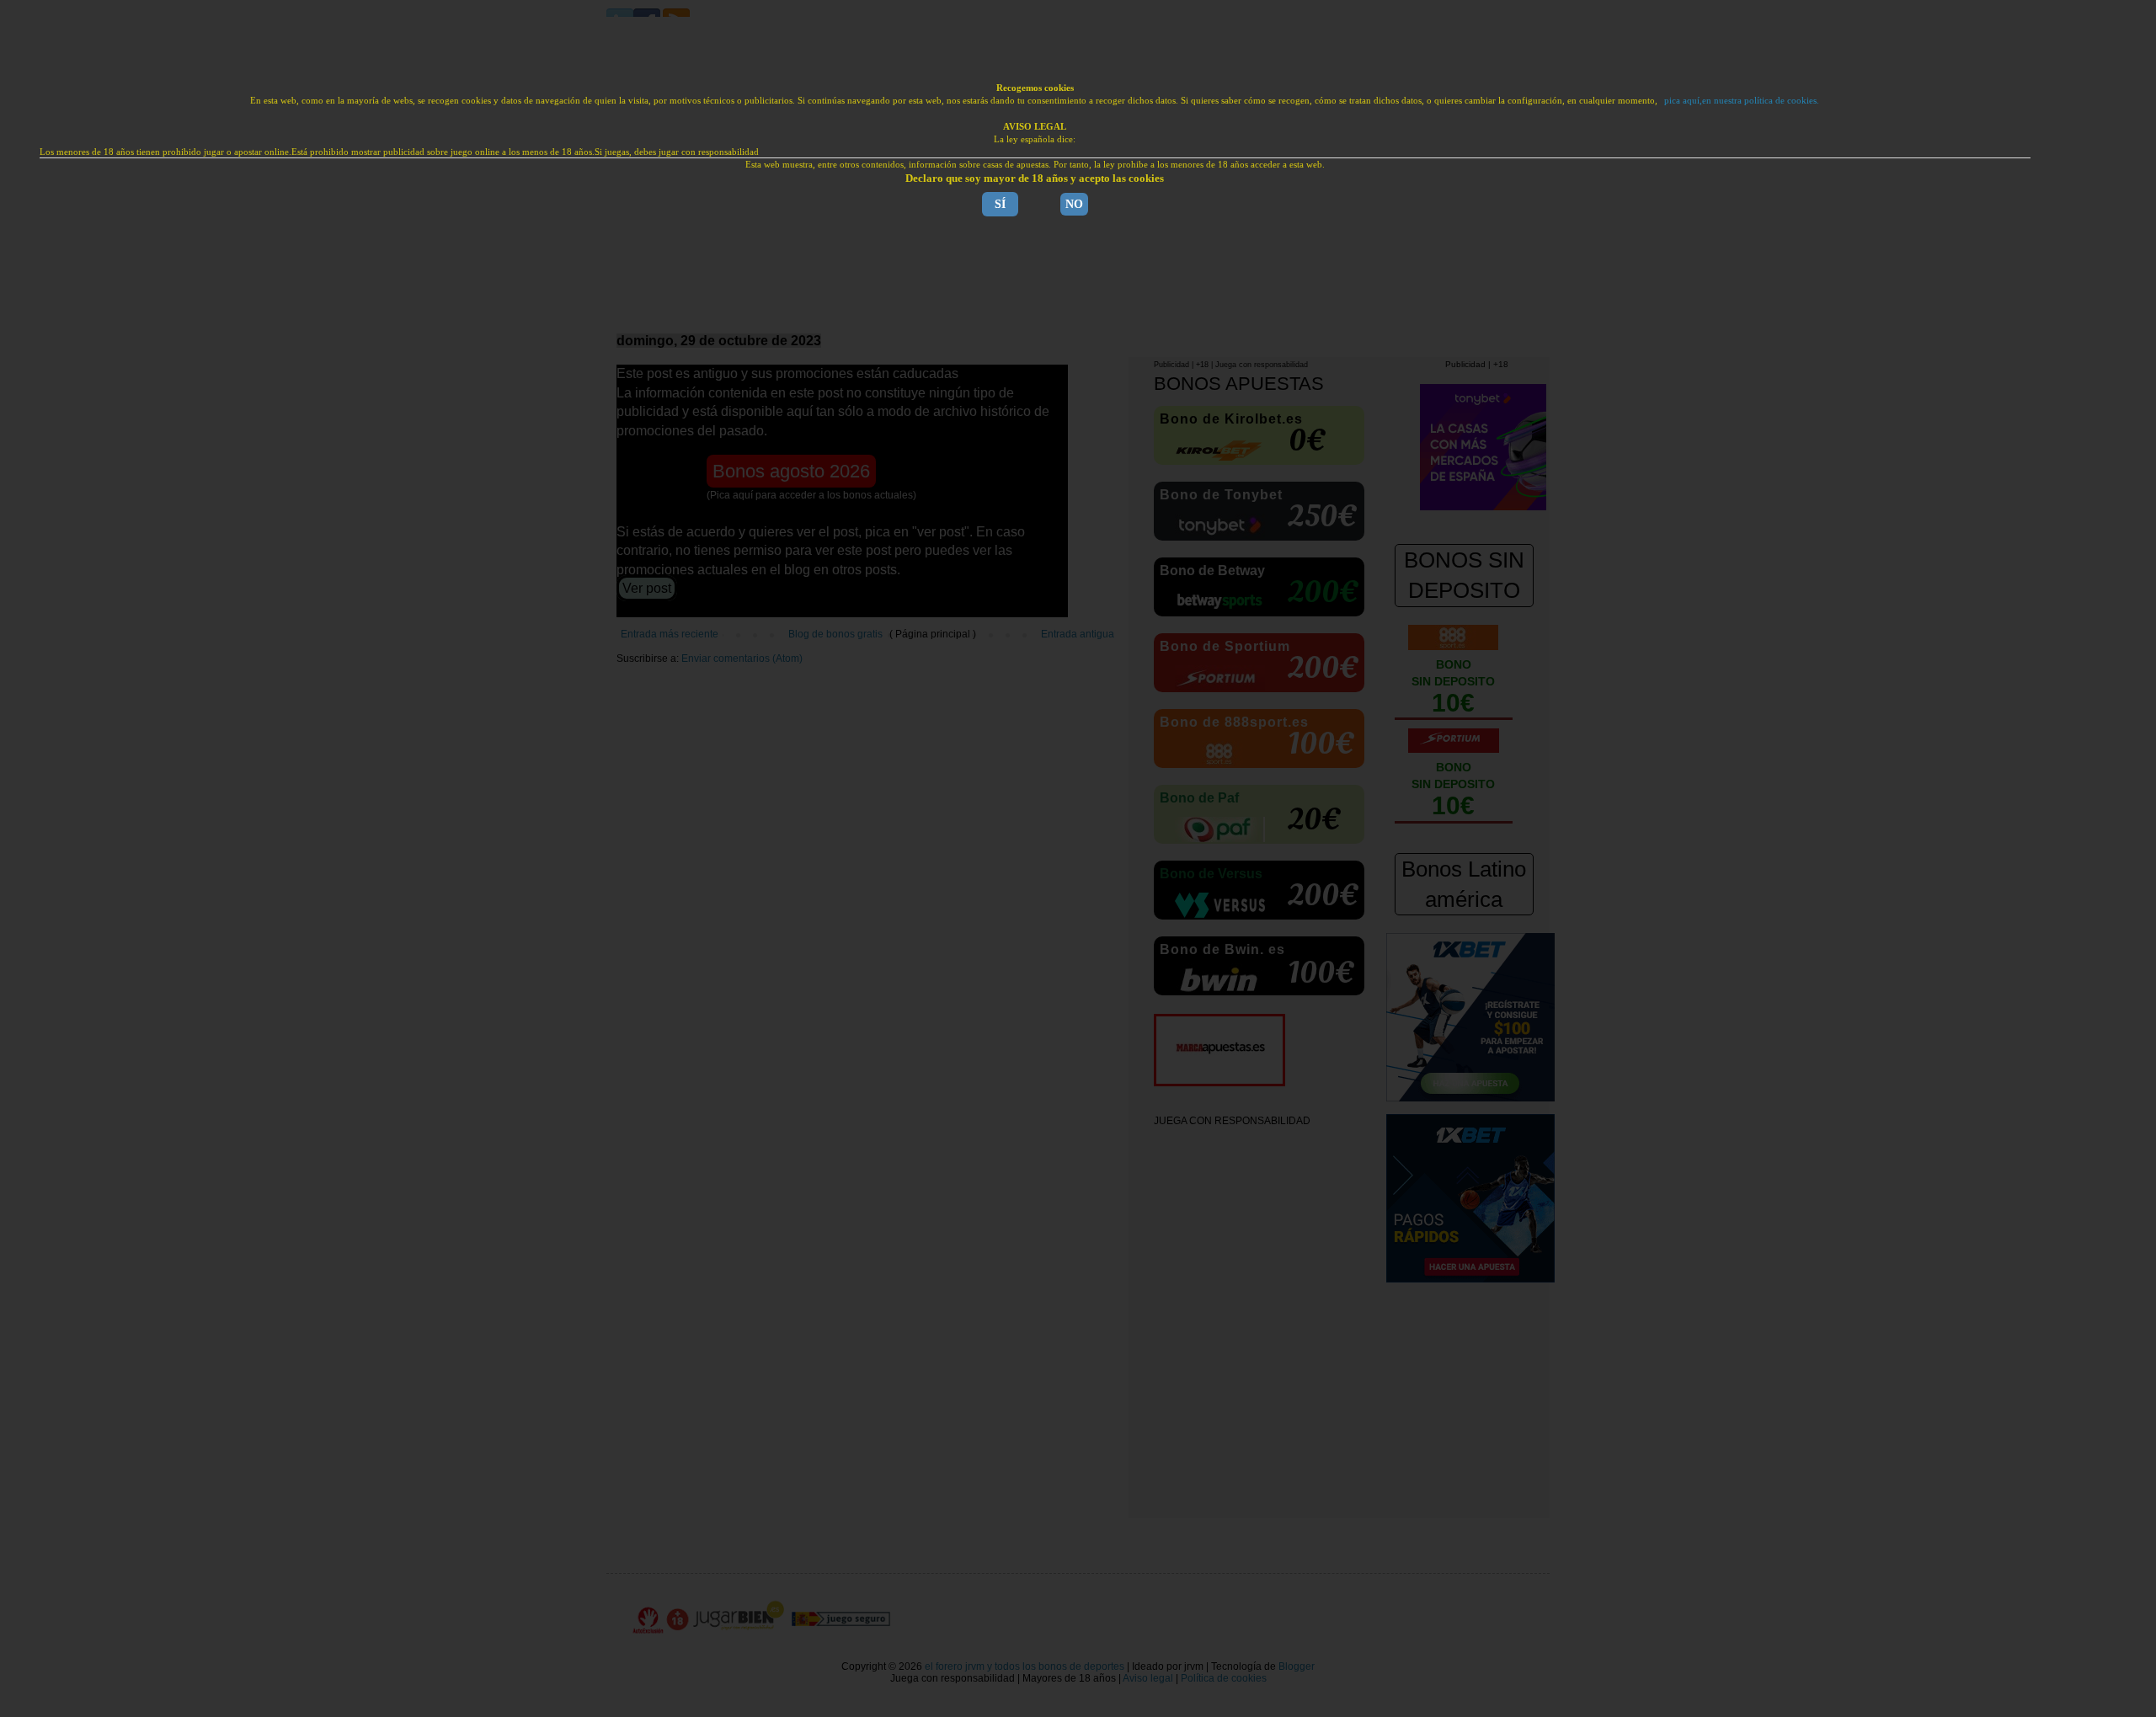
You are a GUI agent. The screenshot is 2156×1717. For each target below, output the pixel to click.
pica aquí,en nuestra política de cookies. (1742, 100)
